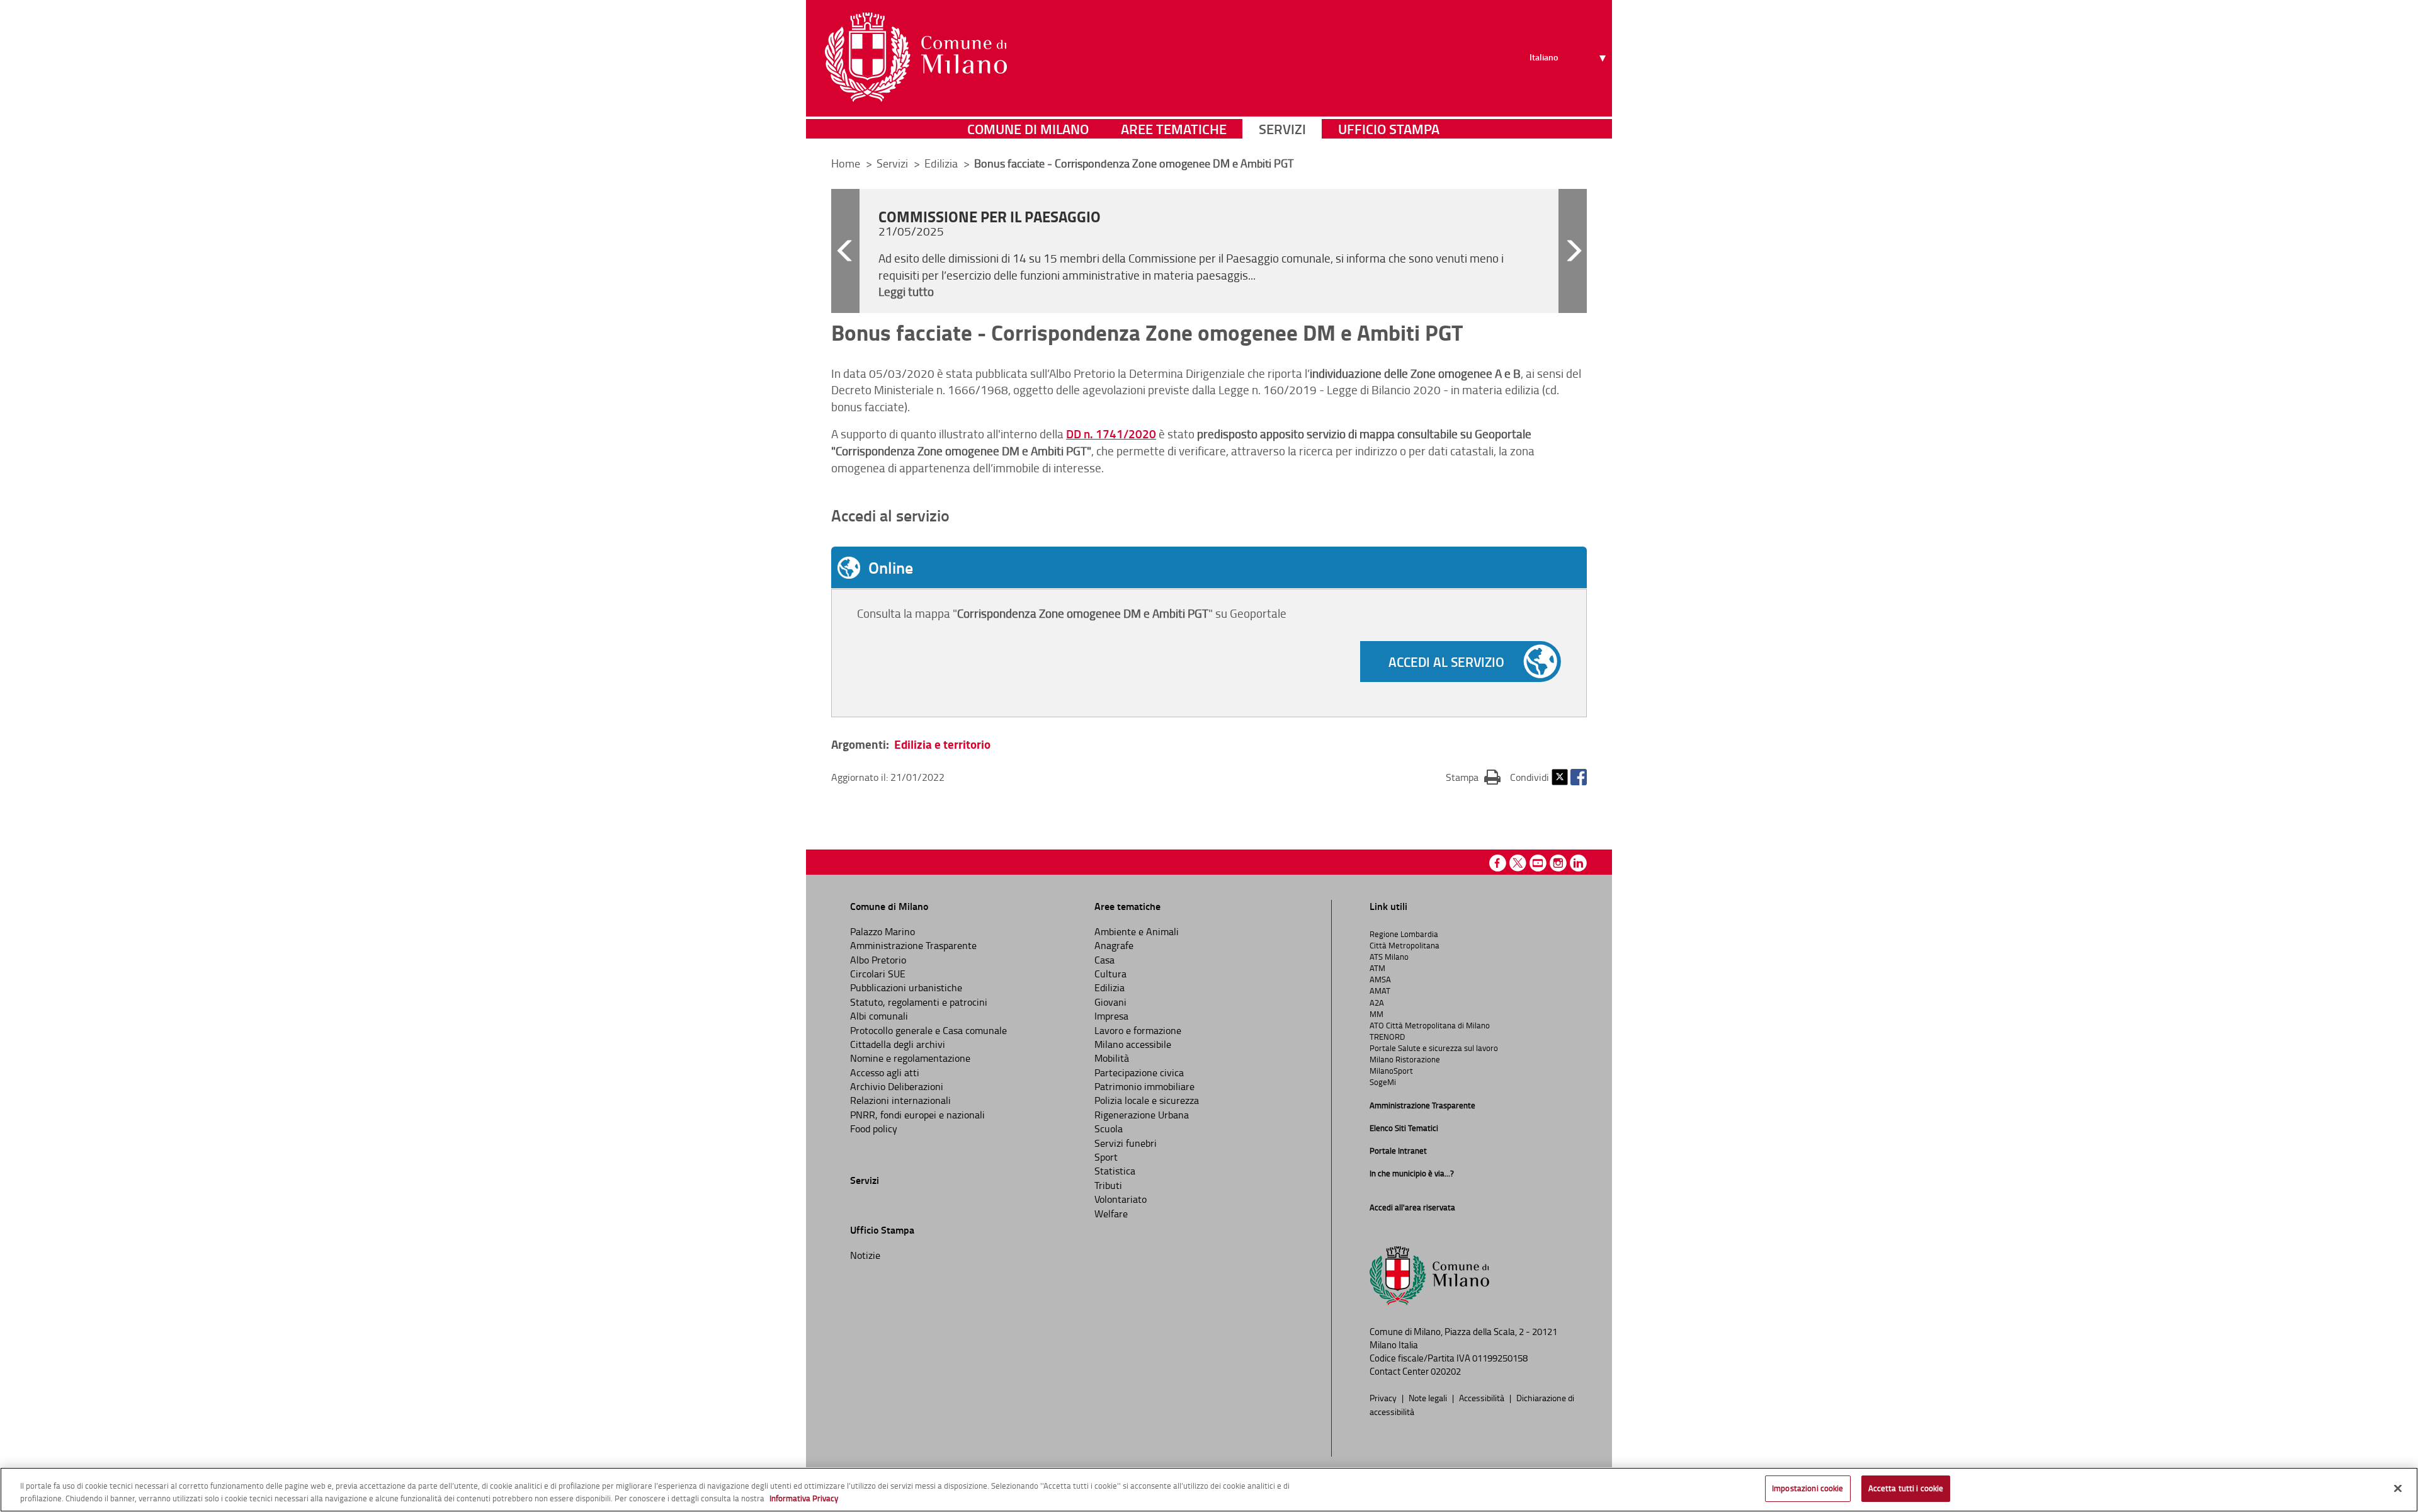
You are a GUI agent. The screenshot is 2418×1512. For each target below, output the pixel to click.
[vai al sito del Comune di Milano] (916, 57)
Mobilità (1112, 1058)
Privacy (1384, 1397)
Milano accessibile (1133, 1044)
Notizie (865, 1255)
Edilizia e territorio (942, 744)
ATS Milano (1389, 957)
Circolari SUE (878, 974)
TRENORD (1387, 1037)
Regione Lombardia (1404, 934)
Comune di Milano (1028, 129)
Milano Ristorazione (1405, 1059)
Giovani (1110, 1002)
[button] (845, 251)
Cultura (1110, 974)
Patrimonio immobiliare (1144, 1086)
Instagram (1558, 863)
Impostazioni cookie (1808, 1488)
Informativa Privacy (804, 1498)
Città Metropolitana (1405, 945)
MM (1376, 1014)
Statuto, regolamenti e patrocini (919, 1002)
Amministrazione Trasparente (913, 945)
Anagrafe (1114, 945)
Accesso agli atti (885, 1072)
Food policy (874, 1128)
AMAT (1380, 991)
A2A (1377, 1003)
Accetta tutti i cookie (1906, 1488)
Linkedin (1578, 863)
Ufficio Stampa (1389, 129)
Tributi (1108, 1185)
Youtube (1538, 863)
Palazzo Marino (883, 931)
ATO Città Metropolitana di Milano (1430, 1025)
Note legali (1429, 1397)
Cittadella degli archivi (898, 1044)
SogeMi (1383, 1082)
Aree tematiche (1174, 129)
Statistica (1115, 1171)
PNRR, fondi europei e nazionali (917, 1115)
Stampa (1473, 777)
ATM (1377, 968)
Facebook (1579, 777)
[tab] (1209, 567)
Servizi (1282, 129)
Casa (1104, 960)
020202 (1446, 1371)
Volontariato (1121, 1199)
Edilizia (1110, 987)
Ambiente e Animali (1137, 931)
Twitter (1560, 777)
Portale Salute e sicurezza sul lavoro (1434, 1048)
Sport (1106, 1157)
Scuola (1109, 1128)
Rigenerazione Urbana (1142, 1115)
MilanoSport (1391, 1071)
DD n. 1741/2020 (1111, 434)
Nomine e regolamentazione (910, 1058)
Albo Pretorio (878, 960)
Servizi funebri (1126, 1143)
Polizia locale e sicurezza (1147, 1100)
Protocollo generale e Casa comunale (928, 1030)
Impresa (1111, 1016)
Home (846, 163)
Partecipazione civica (1139, 1072)
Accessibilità (1483, 1397)
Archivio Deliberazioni (897, 1086)
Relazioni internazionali (900, 1100)
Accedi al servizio (1446, 662)
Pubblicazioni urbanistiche (906, 987)
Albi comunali (879, 1016)
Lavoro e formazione (1138, 1030)
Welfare (1111, 1214)
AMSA (1380, 979)
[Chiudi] (2398, 1488)
